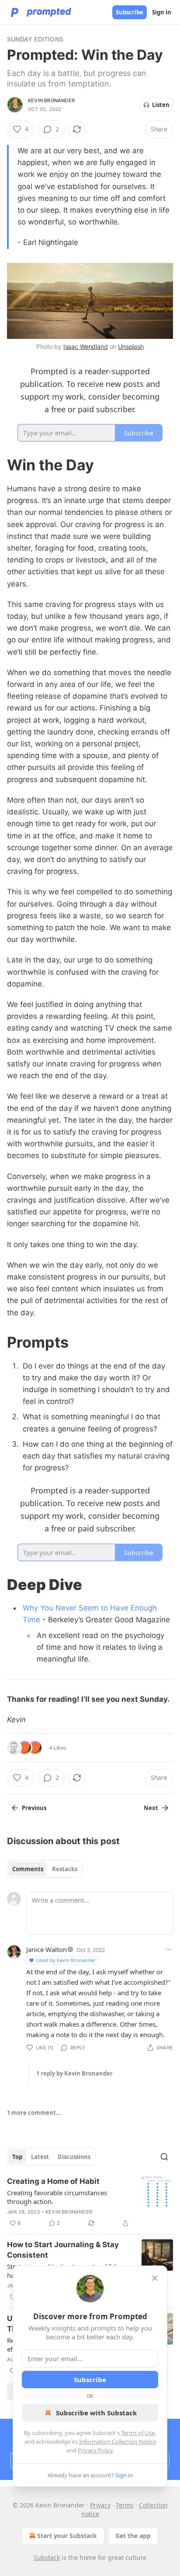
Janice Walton (47, 1949)
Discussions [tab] (74, 2157)
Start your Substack (67, 2536)
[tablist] (45, 1869)
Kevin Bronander (51, 100)
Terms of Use (138, 2433)
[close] (155, 2278)
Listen (161, 105)
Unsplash (131, 347)
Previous (34, 1808)
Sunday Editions (35, 39)
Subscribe (130, 12)
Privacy (100, 2505)
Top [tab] (17, 2157)
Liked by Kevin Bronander (66, 1960)
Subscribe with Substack (96, 2413)
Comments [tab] (28, 1869)
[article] (90, 2202)
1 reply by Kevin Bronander (74, 2073)
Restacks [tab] (65, 1869)
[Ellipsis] (169, 1949)
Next (151, 1808)
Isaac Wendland (86, 347)
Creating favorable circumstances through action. (57, 2197)
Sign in (162, 12)
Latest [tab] (40, 2157)
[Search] (164, 2157)
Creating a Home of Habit (53, 2181)
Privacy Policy (95, 2450)
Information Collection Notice (118, 2442)
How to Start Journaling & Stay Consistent (63, 2250)
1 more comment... (34, 2113)
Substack (47, 2557)
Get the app (133, 2536)
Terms (125, 2505)
